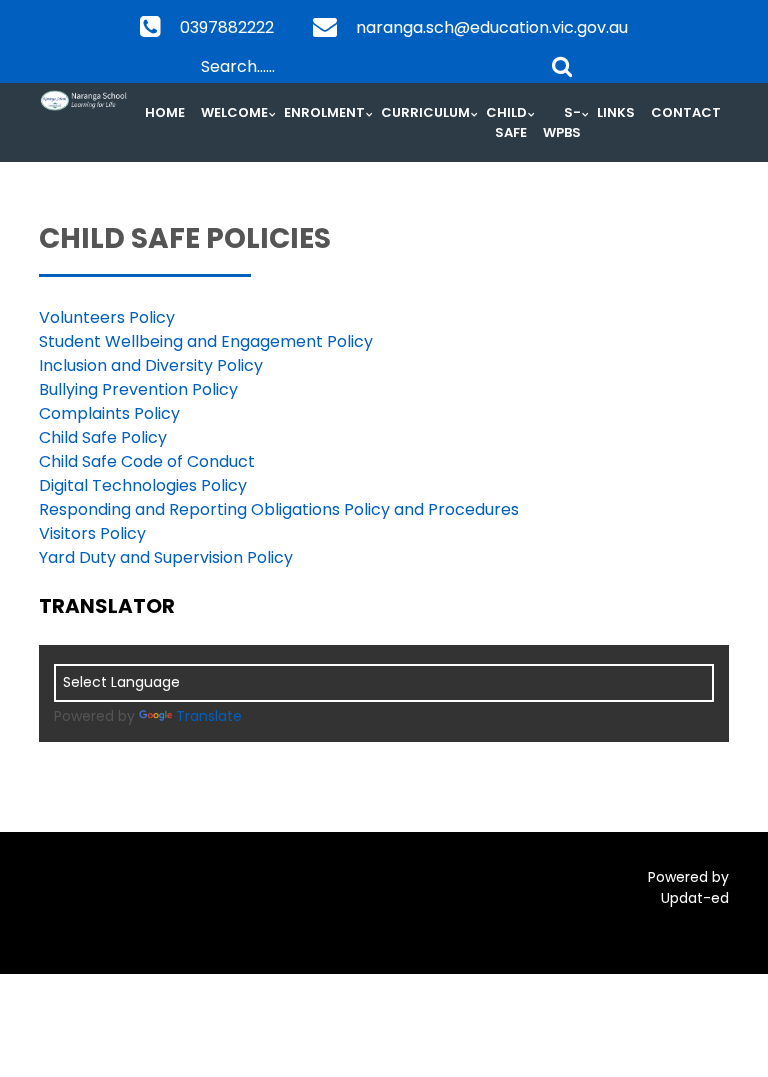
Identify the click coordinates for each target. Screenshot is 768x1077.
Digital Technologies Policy (143, 485)
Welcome (234, 112)
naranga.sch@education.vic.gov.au (492, 27)
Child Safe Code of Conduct (147, 461)
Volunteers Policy (107, 317)
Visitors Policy (92, 533)
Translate (209, 716)
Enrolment (324, 112)
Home (165, 112)
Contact (686, 112)
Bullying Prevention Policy (138, 389)
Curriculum (425, 112)
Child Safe (506, 122)
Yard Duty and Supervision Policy (166, 557)
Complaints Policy (109, 413)
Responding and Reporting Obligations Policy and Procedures (279, 509)
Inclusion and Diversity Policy (151, 365)
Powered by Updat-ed (688, 887)
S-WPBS (562, 122)
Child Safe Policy (103, 437)
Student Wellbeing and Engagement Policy (206, 341)
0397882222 (227, 27)
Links (616, 112)
